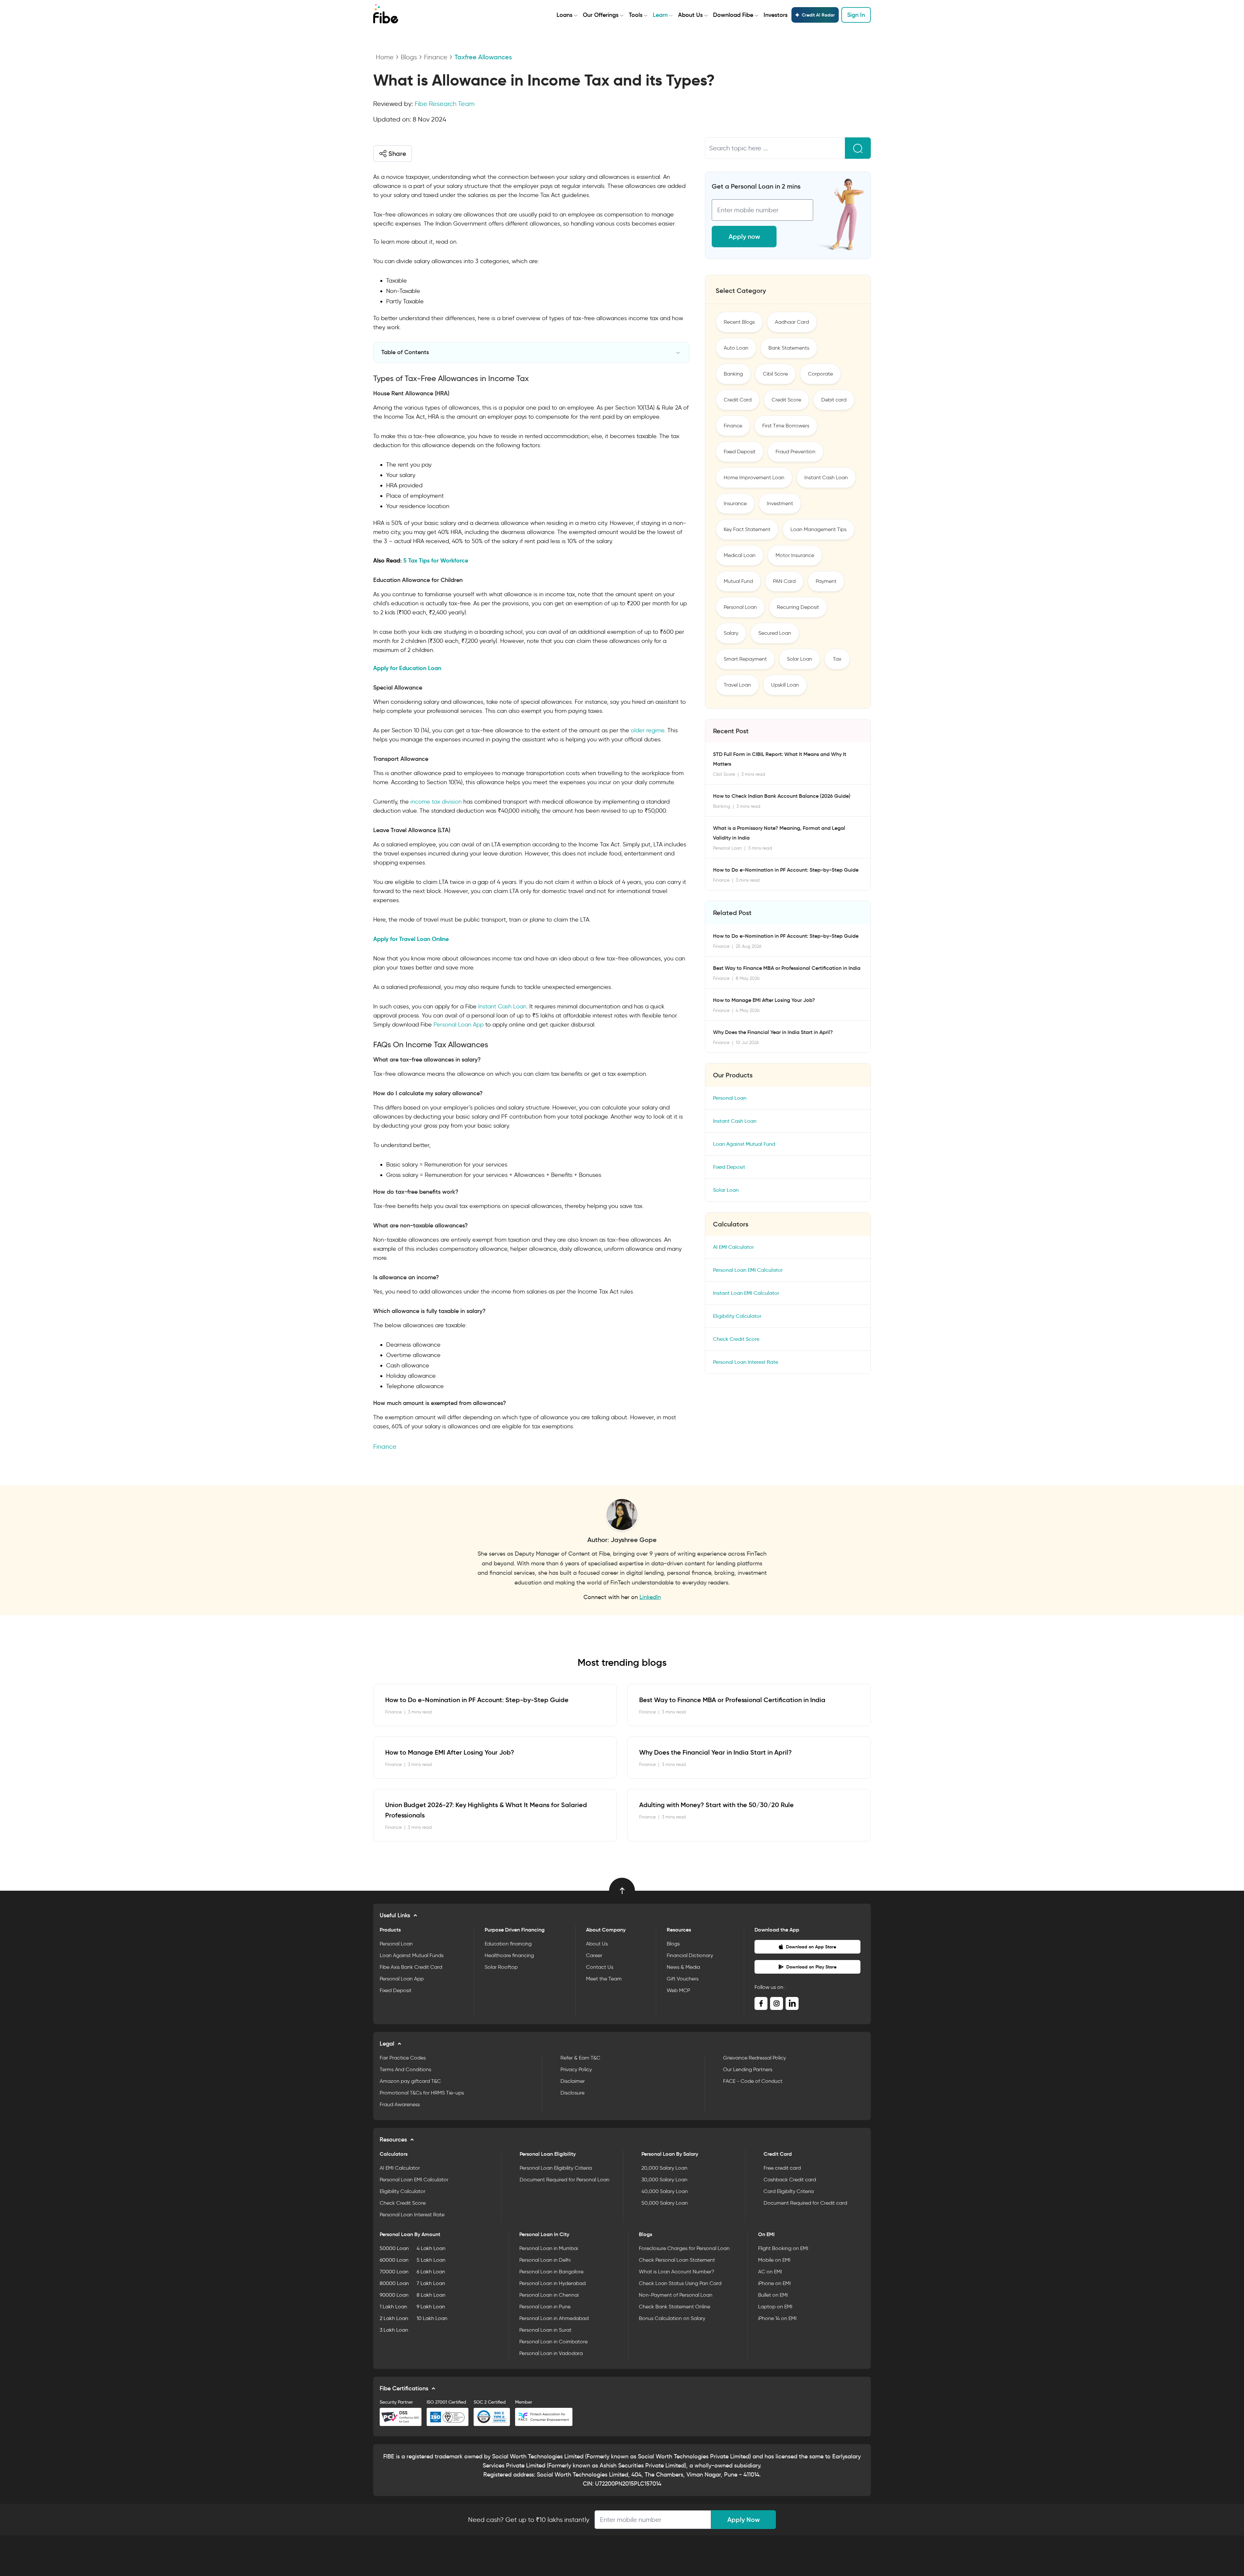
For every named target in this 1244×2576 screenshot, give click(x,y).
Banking (733, 374)
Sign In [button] (856, 15)
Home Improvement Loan (754, 477)
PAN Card (784, 581)
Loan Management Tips (818, 529)
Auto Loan (736, 348)
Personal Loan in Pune (545, 2307)
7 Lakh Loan (431, 2283)
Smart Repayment (745, 659)
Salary (731, 633)
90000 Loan (394, 2295)
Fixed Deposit (740, 452)
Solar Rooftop (501, 1967)
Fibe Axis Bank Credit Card (411, 1967)
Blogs (409, 57)
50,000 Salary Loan (665, 2203)
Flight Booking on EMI (783, 2248)
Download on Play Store (811, 1967)
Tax (837, 659)
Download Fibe (733, 15)
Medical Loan (740, 555)
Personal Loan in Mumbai (549, 2248)
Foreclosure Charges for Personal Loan (684, 2248)
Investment (780, 503)
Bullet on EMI (773, 2295)
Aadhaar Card (792, 322)
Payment (826, 581)
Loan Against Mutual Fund (744, 1144)
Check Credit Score (736, 1339)
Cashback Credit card (790, 2180)
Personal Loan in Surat (545, 2330)
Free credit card (782, 2168)
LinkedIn (650, 1597)
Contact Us (600, 1967)
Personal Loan (740, 607)
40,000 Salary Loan (665, 2191)
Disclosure (572, 2093)
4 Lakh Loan (431, 2248)
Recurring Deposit (798, 607)
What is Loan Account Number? (677, 2272)
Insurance (735, 503)
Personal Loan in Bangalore (551, 2272)
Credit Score (786, 400)
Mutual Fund (738, 581)
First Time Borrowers (786, 426)
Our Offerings (601, 15)
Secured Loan (775, 633)
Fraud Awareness (400, 2104)
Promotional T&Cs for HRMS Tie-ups (422, 2093)
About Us (690, 15)
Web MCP (678, 1990)
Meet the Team (604, 1979)
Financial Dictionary (690, 1955)
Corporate (820, 374)
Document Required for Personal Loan (564, 2180)
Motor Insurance (795, 555)
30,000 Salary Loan (664, 2180)
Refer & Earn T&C (580, 2058)
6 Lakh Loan (431, 2272)
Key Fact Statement (747, 529)
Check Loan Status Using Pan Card (680, 2283)
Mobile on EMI (774, 2260)
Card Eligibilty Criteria (789, 2191)
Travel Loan (737, 685)
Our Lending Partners (748, 2069)
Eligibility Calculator (737, 1316)
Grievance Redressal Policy (754, 2058)
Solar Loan (800, 659)
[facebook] (761, 2003)
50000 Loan (394, 2248)
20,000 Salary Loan (664, 2168)
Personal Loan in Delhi (545, 2260)
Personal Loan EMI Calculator (748, 1270)
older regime (648, 730)
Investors (776, 15)
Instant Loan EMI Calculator (746, 1293)
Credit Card (738, 400)
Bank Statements (789, 348)
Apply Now (743, 2520)
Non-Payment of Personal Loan (676, 2295)
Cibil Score (775, 374)
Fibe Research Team (445, 104)
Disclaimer (573, 2081)
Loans (564, 15)
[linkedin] (792, 2003)
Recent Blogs (739, 322)
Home (385, 57)
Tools (636, 15)
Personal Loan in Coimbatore (553, 2342)
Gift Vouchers (683, 1979)
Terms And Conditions (405, 2069)
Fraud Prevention (795, 452)
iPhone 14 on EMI (777, 2318)
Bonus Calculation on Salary (672, 2318)
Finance (436, 57)
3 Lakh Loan (394, 2330)
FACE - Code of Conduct (753, 2081)
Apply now (744, 237)
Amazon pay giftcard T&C (410, 2081)
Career (594, 1955)
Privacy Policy (576, 2069)
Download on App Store (811, 1947)
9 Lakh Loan (431, 2307)
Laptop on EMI (775, 2307)
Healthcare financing (509, 1955)
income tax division (436, 802)
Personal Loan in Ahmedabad (554, 2318)
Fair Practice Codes (403, 2058)
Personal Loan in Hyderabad (553, 2283)
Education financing (508, 1944)
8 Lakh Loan (431, 2295)
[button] (393, 154)
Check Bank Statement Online (674, 2307)
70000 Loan (394, 2272)
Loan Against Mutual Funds (412, 1955)
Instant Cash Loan (502, 1006)
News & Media (683, 1967)
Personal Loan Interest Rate (746, 1362)
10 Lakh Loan (432, 2318)
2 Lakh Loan (394, 2318)
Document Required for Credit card (805, 2203)
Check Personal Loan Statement (677, 2260)
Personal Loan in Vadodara (551, 2353)
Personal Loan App (459, 1025)
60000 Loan (394, 2260)
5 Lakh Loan (431, 2260)
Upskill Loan (785, 685)
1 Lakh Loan (393, 2307)
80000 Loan (394, 2283)
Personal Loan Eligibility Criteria (556, 2168)
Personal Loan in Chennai (549, 2295)
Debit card (834, 400)
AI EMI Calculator (733, 1247)
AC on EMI (770, 2272)
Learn (660, 15)
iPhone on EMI (774, 2283)
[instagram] (777, 2003)
